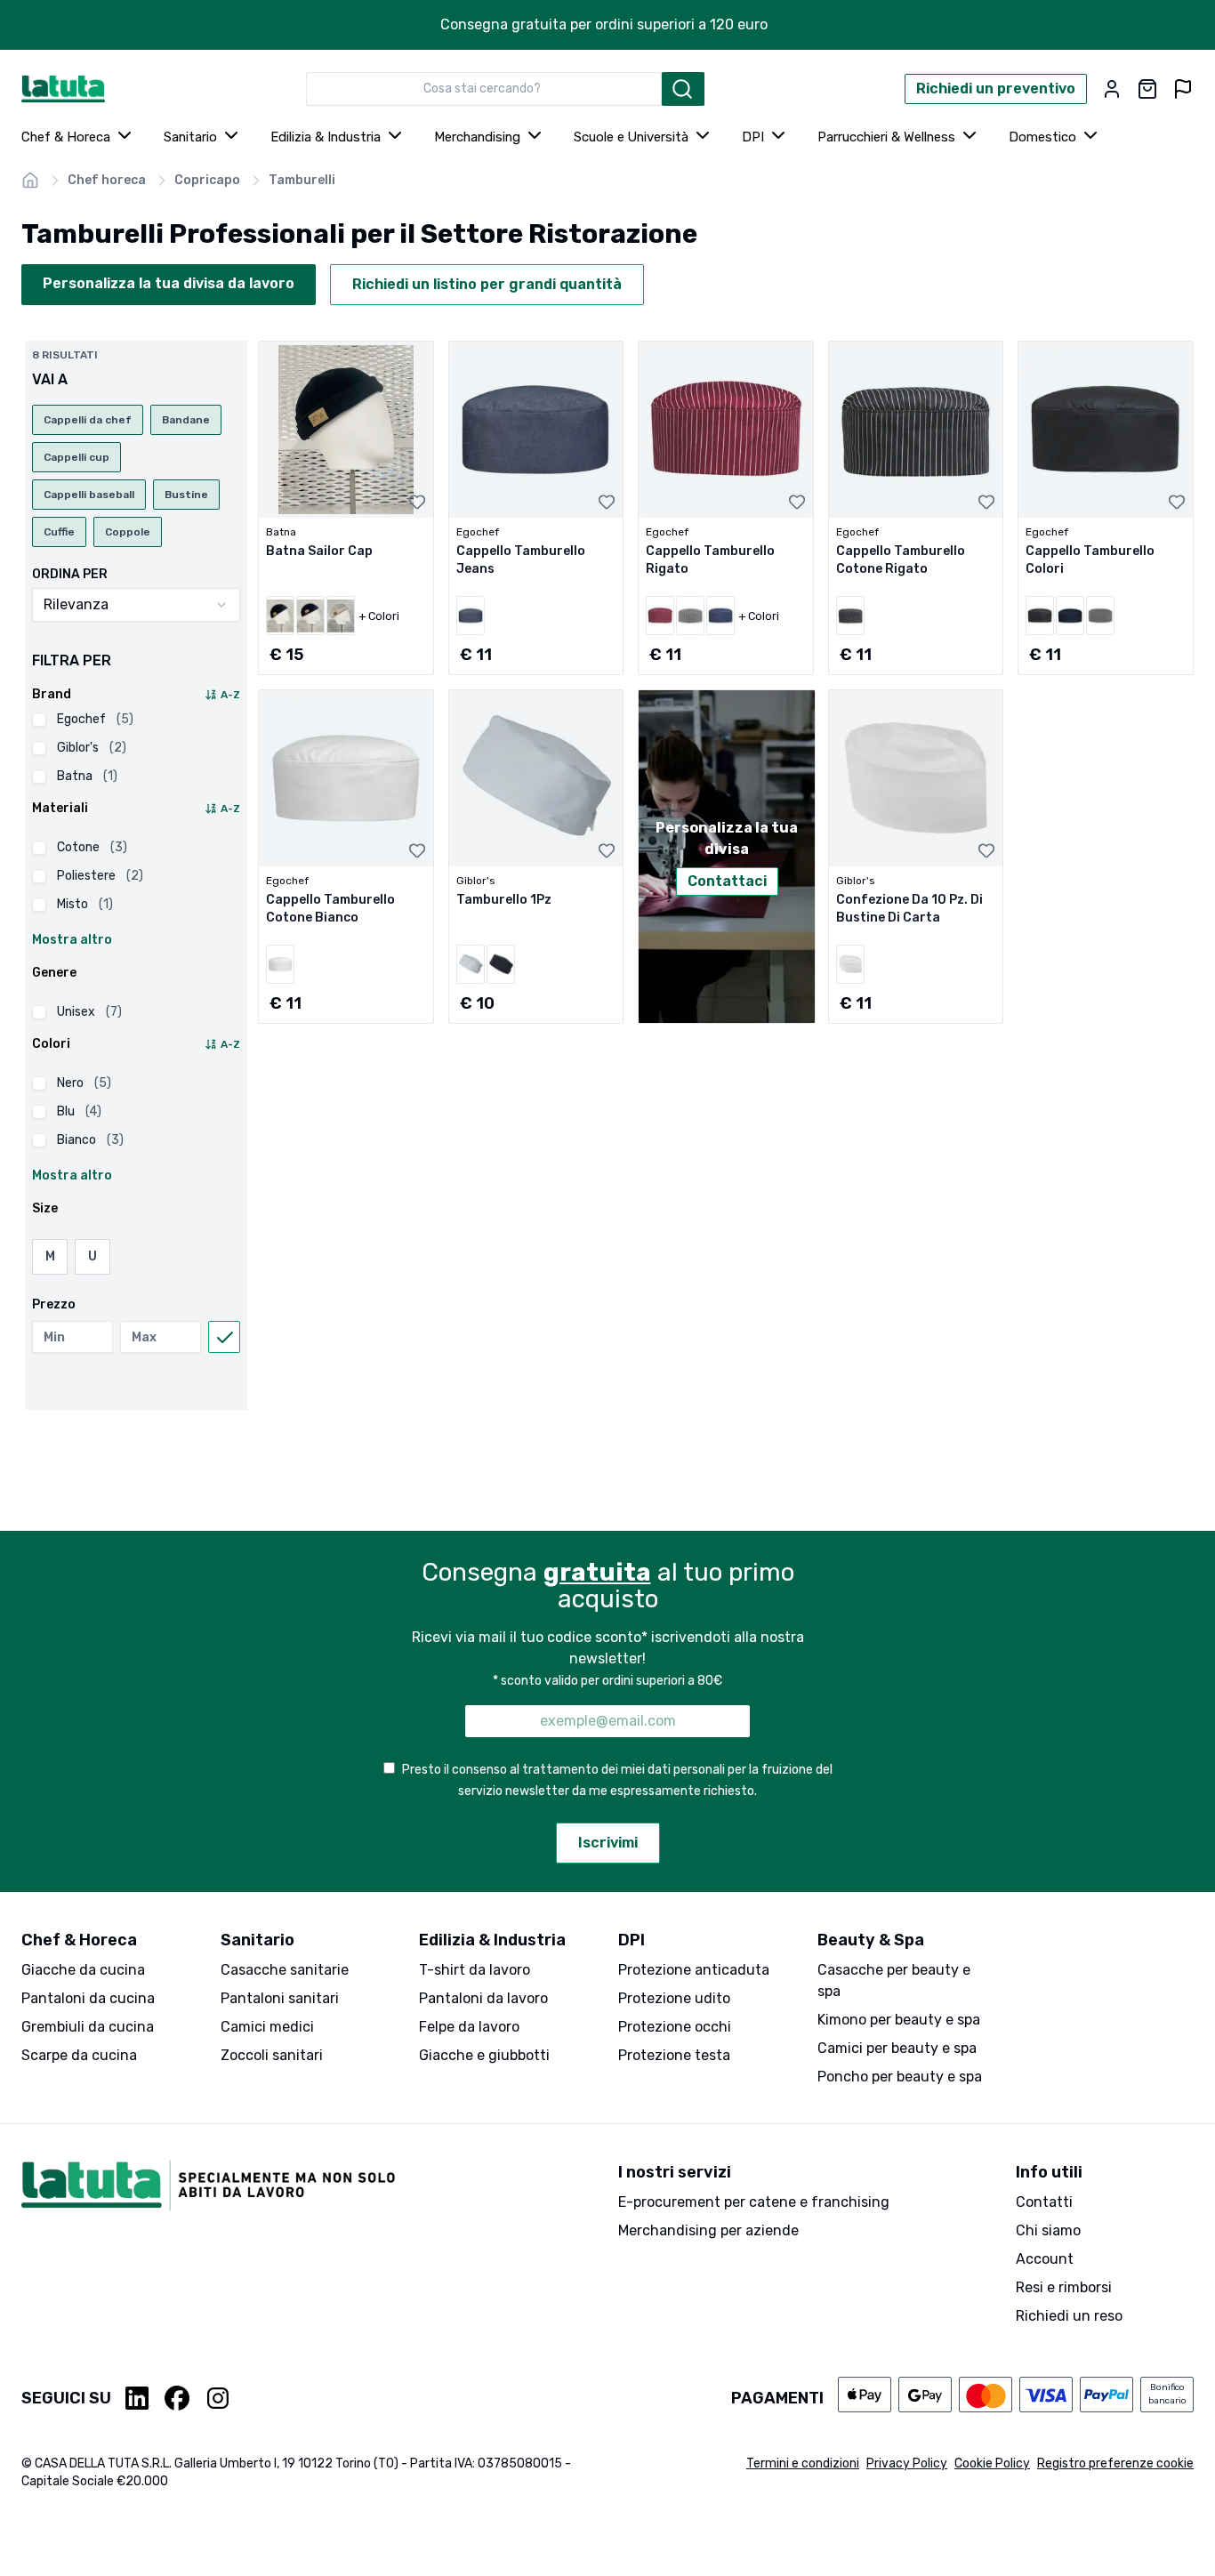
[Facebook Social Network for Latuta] (177, 2398)
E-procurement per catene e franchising (754, 2202)
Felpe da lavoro (469, 2027)
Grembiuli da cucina (88, 2027)
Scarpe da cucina (79, 2055)
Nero (84, 1083)
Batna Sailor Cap (319, 551)
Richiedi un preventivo (996, 89)
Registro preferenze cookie (1115, 2463)
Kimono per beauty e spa (899, 2020)
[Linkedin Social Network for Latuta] (138, 2398)
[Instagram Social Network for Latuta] (218, 2398)
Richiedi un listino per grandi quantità (487, 284)
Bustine (186, 495)
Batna (87, 776)
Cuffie (59, 532)
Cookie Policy (992, 2463)
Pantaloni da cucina (88, 1998)
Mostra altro (72, 940)
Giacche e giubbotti (484, 2055)
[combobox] (484, 89)
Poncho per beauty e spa (900, 2077)
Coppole (128, 532)
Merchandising (477, 137)
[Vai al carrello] (1147, 89)
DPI (753, 137)
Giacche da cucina (83, 1970)
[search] (683, 89)
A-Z (230, 695)
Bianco (90, 1140)
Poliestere (100, 876)
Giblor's (92, 748)
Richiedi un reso (1069, 2316)
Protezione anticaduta (694, 1970)
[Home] (30, 181)
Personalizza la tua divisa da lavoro (169, 283)
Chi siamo (1048, 2230)
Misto (85, 904)
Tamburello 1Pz (504, 900)
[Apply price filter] (224, 1337)
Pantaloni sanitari (280, 1998)
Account (1045, 2259)
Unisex (89, 1012)
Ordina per (70, 575)
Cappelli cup (76, 457)
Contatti (1044, 2202)
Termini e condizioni (803, 2463)
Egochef (95, 719)
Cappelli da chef (88, 420)
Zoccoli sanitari (272, 2055)
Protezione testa (674, 2055)
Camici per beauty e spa (897, 2048)
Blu (79, 1111)
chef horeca (107, 180)
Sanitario (190, 137)
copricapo (207, 180)
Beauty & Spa (871, 1940)
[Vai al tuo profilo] (1112, 89)
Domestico (1042, 137)
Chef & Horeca (66, 137)
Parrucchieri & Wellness (886, 137)
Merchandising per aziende (708, 2230)
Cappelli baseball (89, 495)
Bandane (186, 420)
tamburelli (302, 180)
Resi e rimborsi (1064, 2287)
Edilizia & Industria (326, 137)
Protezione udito (674, 1998)
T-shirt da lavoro (475, 1970)
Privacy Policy (907, 2463)
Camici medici (267, 2027)
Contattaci (727, 881)
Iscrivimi (608, 1843)
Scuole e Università (631, 137)
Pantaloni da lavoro (483, 1998)
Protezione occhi (675, 2027)
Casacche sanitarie (285, 1970)
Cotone (92, 847)
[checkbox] (39, 720)
